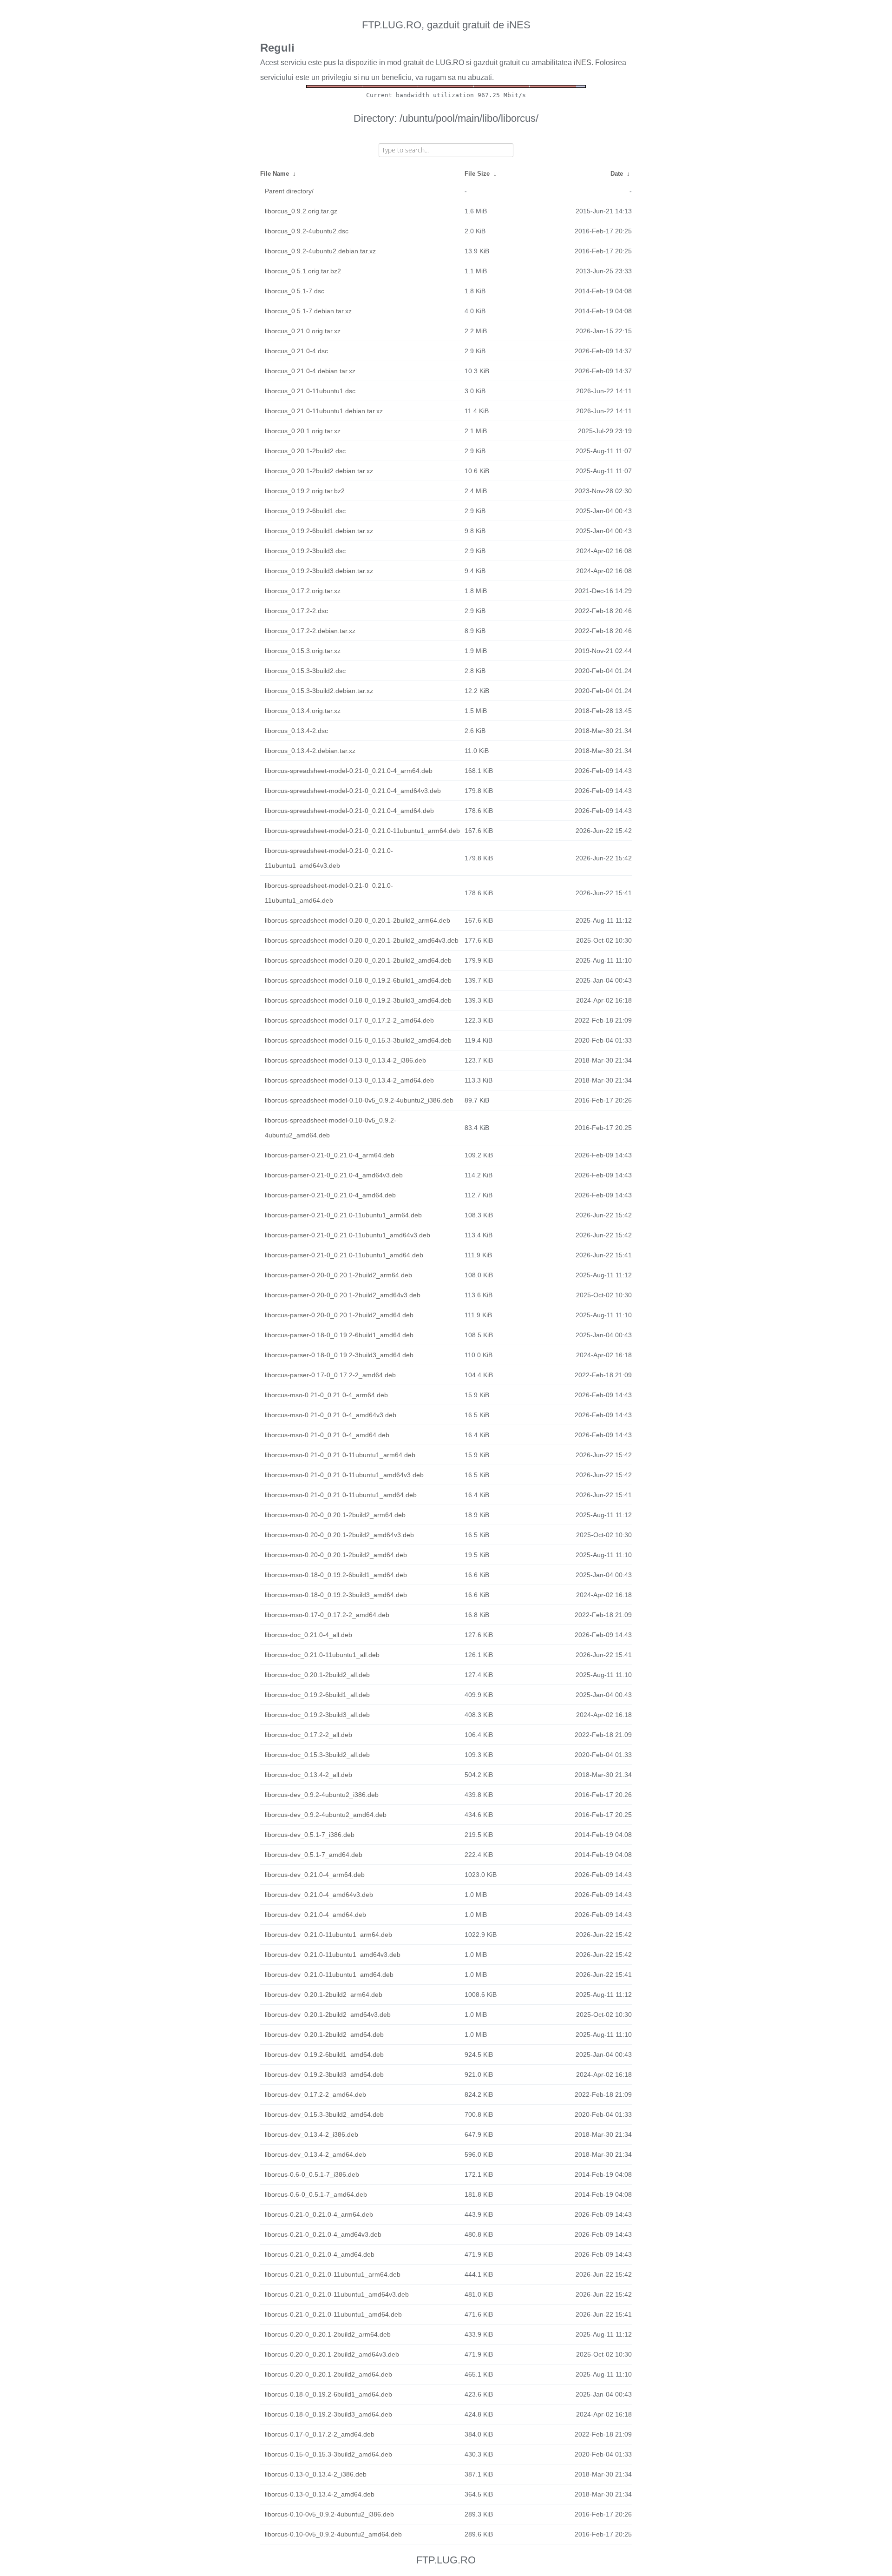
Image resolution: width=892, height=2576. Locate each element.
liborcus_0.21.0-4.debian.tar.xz (310, 371)
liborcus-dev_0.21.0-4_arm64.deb (315, 1875)
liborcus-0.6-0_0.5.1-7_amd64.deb (316, 2194)
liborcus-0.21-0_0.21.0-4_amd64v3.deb (323, 2234)
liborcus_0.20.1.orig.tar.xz (303, 431)
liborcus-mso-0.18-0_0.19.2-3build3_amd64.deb (336, 1595)
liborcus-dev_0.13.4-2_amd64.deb (315, 2154)
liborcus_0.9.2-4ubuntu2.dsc (307, 231)
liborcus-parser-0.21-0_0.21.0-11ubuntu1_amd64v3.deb (348, 1235)
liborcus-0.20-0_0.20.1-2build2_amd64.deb (328, 2374)
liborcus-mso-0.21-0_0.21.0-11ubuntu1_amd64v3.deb (344, 1475)
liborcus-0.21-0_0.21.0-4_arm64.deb (319, 2214)
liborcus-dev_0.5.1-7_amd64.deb (314, 1855)
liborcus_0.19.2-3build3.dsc (305, 551)
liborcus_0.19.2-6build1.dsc (305, 511)
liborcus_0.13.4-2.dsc (296, 731)
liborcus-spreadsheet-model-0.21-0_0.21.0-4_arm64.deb (349, 771)
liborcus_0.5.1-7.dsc (295, 291)
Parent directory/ (289, 191)
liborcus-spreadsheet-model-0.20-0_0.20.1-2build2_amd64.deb (358, 960)
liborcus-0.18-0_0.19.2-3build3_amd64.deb (328, 2414)
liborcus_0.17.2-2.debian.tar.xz (310, 631)
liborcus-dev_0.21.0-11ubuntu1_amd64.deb (329, 1975)
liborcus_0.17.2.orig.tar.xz (303, 591)
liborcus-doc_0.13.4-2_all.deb (308, 1775)
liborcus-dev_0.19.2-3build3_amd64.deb (324, 2074)
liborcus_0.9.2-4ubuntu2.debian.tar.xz (320, 251)
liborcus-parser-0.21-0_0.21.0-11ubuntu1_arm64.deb (343, 1215)
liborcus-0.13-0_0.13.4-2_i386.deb (316, 2474)
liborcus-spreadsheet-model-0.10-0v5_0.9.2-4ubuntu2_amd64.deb (331, 1128)
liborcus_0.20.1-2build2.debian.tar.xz (319, 471)
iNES (583, 63)
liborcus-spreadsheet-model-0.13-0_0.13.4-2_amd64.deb (349, 1080)
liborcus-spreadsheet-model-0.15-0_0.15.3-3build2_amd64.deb (358, 1040)
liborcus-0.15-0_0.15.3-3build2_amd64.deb (328, 2454)
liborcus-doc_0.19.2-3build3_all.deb (317, 1715)
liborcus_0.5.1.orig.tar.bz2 (303, 271)
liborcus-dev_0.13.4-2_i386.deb (312, 2134)
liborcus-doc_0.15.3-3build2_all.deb (317, 1755)
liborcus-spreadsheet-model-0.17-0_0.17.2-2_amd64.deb (349, 1020)
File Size (477, 174)
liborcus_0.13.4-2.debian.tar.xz (310, 751)
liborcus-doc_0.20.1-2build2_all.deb (317, 1675)
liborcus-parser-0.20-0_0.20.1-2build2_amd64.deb (339, 1315)
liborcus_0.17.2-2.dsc (296, 611)
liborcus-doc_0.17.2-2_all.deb (308, 1735)
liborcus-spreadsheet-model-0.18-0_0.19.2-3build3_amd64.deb (358, 1000)
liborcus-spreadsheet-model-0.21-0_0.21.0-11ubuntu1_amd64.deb (329, 893)
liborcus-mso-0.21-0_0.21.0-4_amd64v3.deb (331, 1415)
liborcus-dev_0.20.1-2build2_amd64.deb (324, 2034)
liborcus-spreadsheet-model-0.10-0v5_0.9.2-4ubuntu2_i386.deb (359, 1100)
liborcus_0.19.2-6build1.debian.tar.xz (319, 531)
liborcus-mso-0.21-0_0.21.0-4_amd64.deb (327, 1435)
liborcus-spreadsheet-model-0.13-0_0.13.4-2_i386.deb (345, 1060)
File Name (275, 174)
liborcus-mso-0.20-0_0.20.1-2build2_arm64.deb (335, 1515)
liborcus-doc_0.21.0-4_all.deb (308, 1635)
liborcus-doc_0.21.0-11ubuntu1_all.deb (322, 1655)
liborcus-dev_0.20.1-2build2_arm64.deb (324, 1995)
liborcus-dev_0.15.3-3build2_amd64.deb (324, 2114)
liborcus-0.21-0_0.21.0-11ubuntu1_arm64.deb (333, 2274)
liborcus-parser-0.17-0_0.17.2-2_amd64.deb (330, 1375)
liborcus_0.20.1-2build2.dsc (305, 451)
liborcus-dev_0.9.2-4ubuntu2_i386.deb (322, 1795)
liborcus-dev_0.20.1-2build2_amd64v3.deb (328, 2015)
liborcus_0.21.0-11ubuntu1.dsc (310, 391)
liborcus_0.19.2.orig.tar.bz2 (305, 491)
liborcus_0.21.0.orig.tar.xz (303, 331)
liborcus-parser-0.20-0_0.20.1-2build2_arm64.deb (338, 1275)
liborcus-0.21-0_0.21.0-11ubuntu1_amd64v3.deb (337, 2294)
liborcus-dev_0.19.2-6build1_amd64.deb (324, 2054)
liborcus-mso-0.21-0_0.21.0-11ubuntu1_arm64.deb (340, 1455)
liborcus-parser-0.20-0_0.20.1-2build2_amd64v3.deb (343, 1295)
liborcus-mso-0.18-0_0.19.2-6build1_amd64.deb (336, 1575)
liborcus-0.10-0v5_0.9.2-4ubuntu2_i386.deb (329, 2514)
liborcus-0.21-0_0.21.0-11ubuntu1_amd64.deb (333, 2314)
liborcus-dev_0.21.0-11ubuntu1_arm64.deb (328, 1935)
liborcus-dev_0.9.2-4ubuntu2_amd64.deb (326, 1815)
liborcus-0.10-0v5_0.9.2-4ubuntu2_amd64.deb (333, 2534)
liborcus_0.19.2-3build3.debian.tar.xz (319, 571)
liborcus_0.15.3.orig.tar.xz (303, 651)
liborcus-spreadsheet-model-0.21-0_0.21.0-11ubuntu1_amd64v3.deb (329, 858)
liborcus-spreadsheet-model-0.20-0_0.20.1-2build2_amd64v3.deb (362, 940)
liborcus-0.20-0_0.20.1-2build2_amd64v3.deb (332, 2354)
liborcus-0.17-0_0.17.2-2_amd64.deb (320, 2434)
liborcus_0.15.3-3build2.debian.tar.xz (319, 691)
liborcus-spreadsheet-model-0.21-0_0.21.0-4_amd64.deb (349, 811)
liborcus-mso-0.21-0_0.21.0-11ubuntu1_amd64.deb (341, 1495)
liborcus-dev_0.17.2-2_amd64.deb (315, 2094)
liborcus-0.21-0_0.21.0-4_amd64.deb (320, 2254)
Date (617, 174)
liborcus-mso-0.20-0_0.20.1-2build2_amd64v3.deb (339, 1535)
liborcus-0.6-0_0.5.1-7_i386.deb (312, 2174)
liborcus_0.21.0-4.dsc (296, 351)
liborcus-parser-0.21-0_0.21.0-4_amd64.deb (330, 1195)
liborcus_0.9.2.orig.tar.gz (301, 211)
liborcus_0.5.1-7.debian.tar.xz (308, 311)
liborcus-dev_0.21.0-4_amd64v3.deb (319, 1895)
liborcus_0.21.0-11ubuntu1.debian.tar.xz (324, 411)
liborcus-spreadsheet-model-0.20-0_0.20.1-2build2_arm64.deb (357, 920)
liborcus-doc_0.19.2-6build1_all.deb (317, 1695)
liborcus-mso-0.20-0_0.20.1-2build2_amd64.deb (336, 1555)
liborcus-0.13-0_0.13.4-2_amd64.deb (320, 2494)
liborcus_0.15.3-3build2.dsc (305, 671)
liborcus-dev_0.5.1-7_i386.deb (310, 1835)
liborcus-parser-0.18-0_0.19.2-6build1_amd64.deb (339, 1335)
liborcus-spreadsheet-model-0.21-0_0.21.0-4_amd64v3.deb (353, 791)
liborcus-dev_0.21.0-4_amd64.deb (315, 1915)
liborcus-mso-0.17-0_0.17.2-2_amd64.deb (327, 1615)
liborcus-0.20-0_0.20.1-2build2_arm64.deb (328, 2334)
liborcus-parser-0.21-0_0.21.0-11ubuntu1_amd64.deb (344, 1255)
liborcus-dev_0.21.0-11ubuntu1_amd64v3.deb (333, 1955)
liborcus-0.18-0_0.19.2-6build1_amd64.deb (328, 2394)
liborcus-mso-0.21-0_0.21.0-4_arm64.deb (326, 1395)
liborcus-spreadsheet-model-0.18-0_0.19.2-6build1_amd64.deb (358, 980)
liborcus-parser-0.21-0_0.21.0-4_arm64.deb (330, 1155)
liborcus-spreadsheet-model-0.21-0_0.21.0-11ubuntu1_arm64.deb (362, 831)
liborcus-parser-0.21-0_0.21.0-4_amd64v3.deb (334, 1175)
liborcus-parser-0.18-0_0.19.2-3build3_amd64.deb (339, 1355)
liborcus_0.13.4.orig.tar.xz (303, 711)
